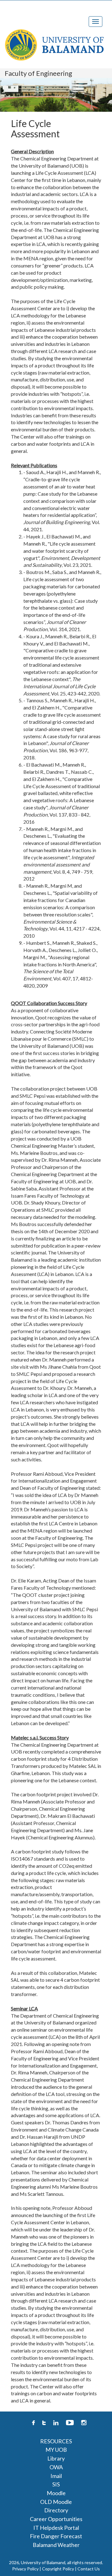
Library (56, 2458)
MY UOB (56, 2450)
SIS (56, 2484)
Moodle (56, 2493)
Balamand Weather (56, 2545)
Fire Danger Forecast (56, 2536)
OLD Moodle (56, 2502)
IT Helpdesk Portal (56, 2528)
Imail (56, 2476)
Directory (56, 2510)
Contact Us (89, 2569)
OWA (56, 2467)
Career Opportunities (56, 2519)
